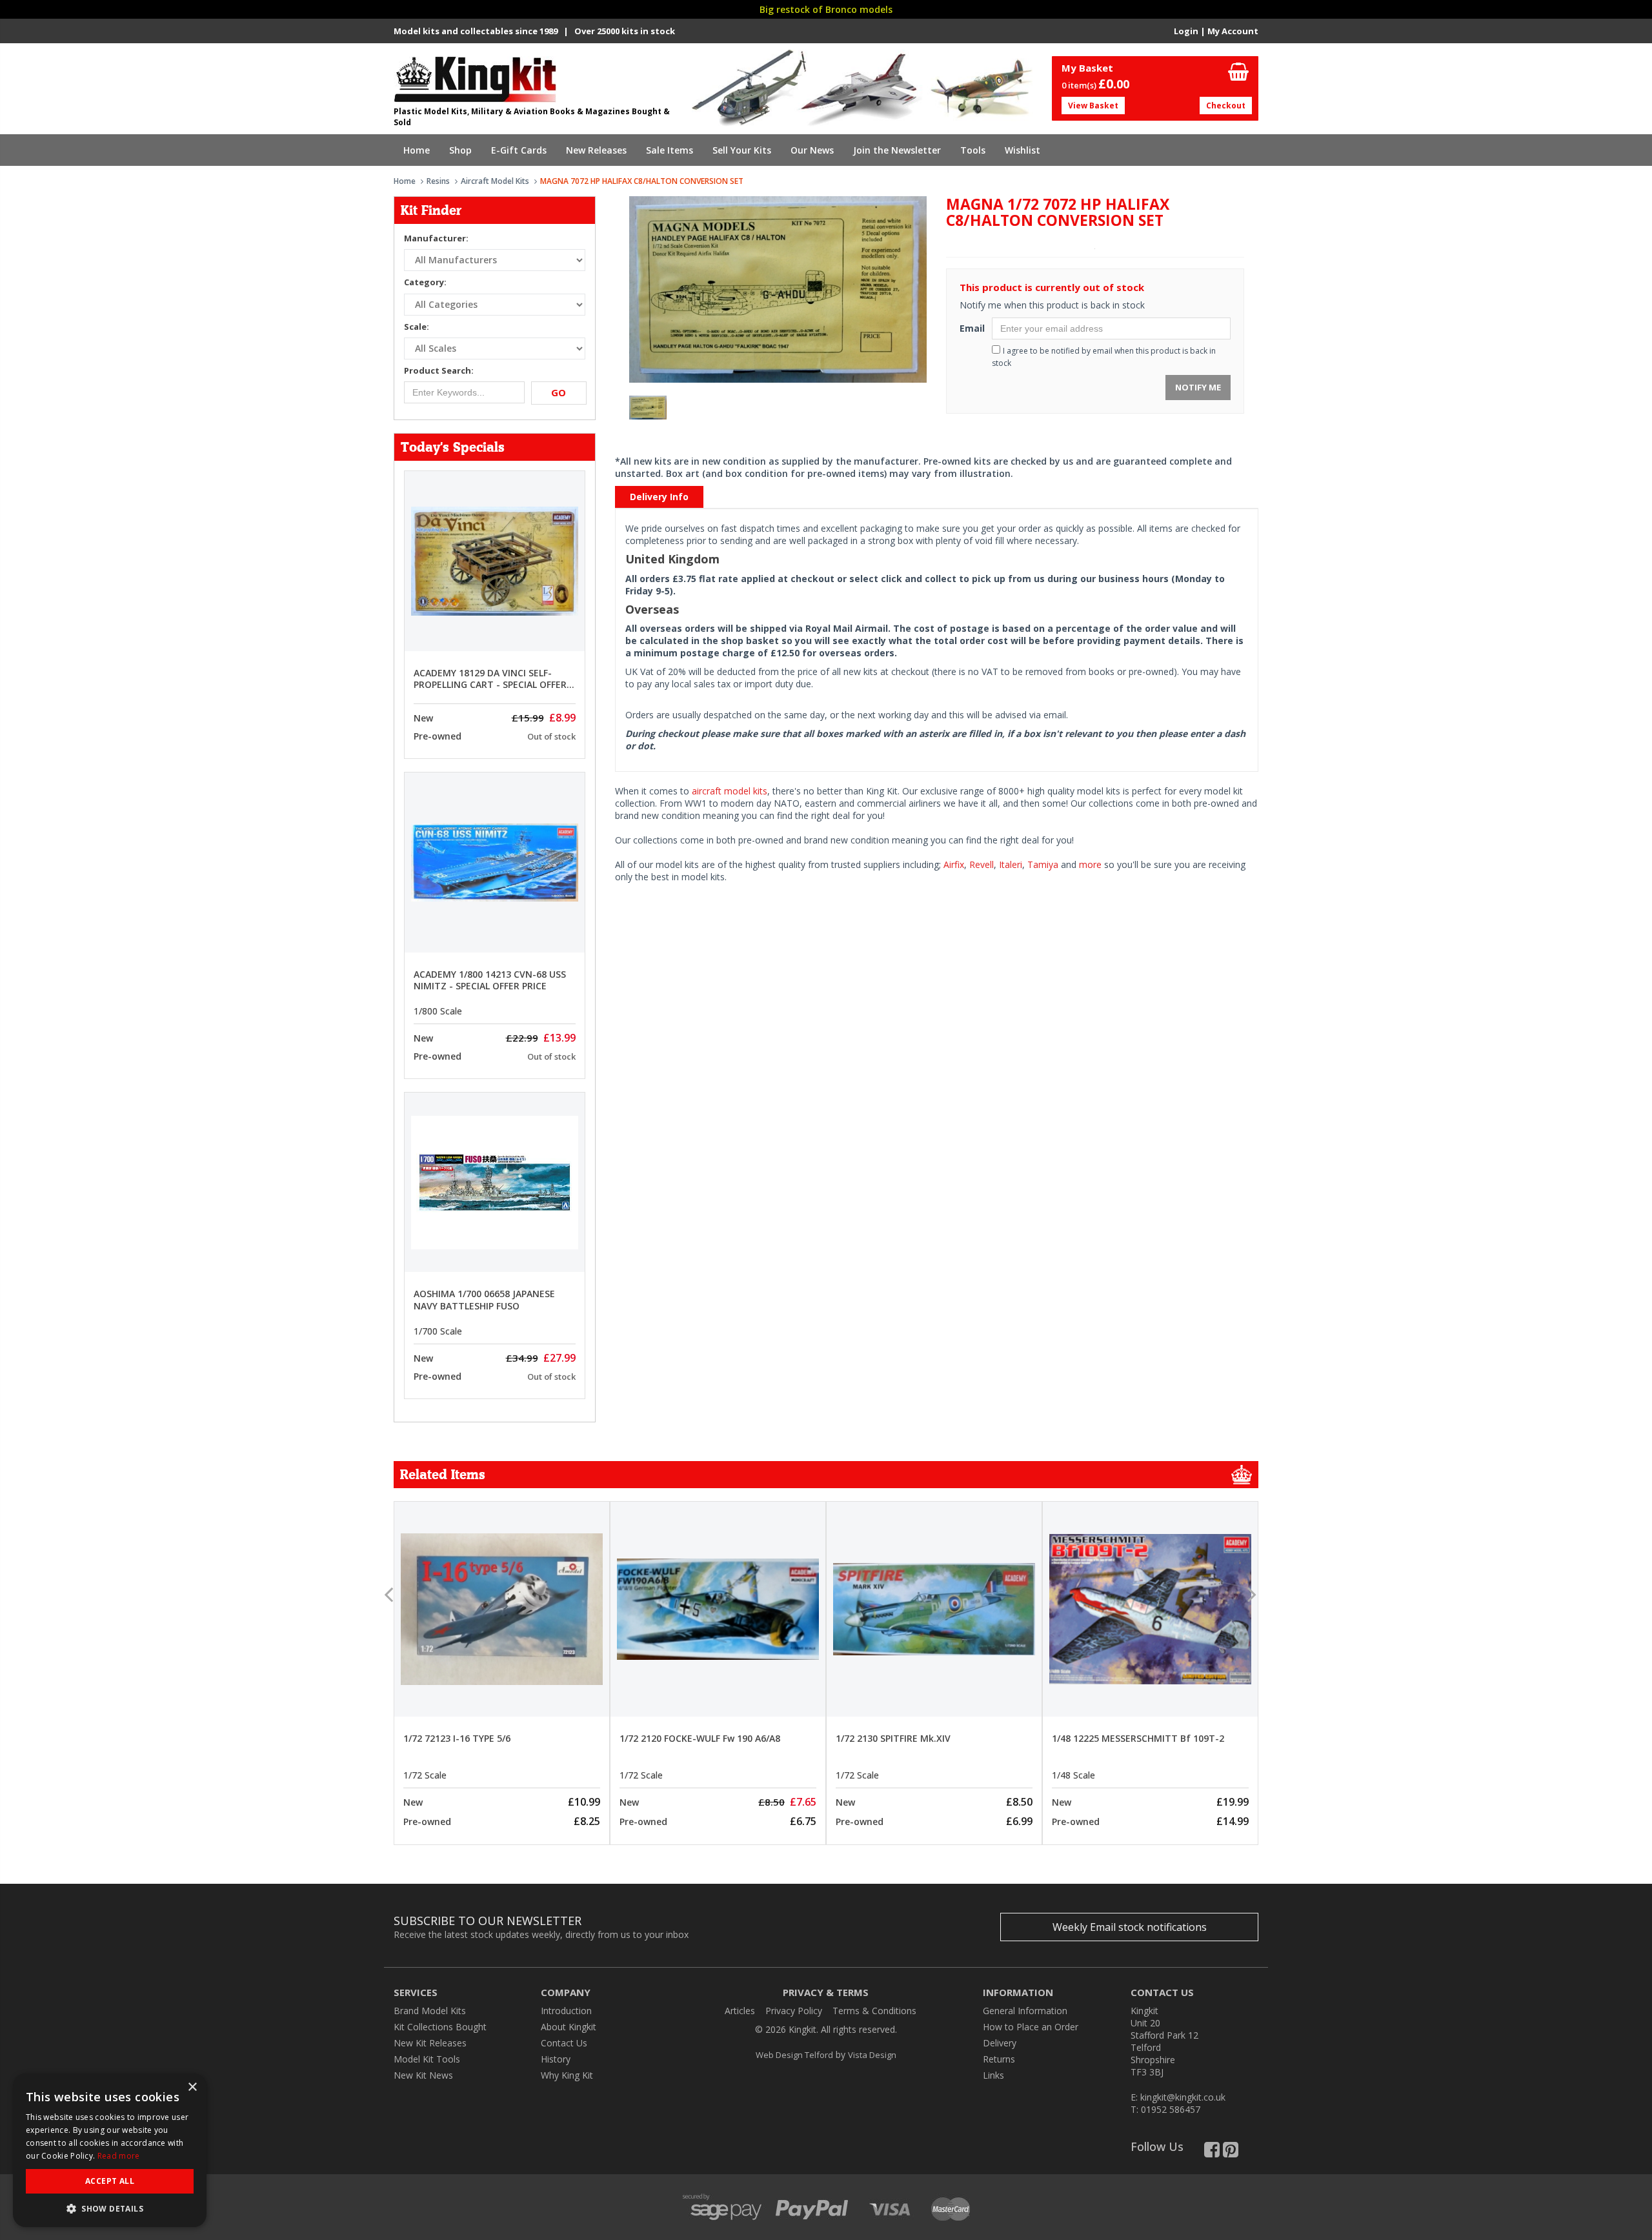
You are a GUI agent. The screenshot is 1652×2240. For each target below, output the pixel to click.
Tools (973, 150)
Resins (438, 181)
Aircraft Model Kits (495, 181)
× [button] (192, 2087)
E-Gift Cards (519, 150)
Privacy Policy (794, 2011)
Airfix (954, 864)
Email (971, 328)
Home (417, 150)
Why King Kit (567, 2075)
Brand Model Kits (430, 2011)
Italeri (1011, 864)
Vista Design (872, 2055)
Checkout (1226, 106)
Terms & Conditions (874, 2011)
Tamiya (1043, 864)
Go (559, 392)
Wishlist (1022, 150)
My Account (1233, 31)
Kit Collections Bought (440, 2027)
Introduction (566, 2011)
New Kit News (423, 2075)
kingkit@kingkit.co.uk (1183, 2097)
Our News (812, 150)
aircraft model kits (730, 791)
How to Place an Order (1031, 2027)
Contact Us (564, 2043)
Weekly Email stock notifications (1130, 1927)
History (556, 2059)
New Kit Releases (430, 2043)
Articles (740, 2011)
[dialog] (110, 2150)
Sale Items (670, 150)
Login (1186, 31)
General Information (1025, 2011)
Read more (119, 2156)
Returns (999, 2059)
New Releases (596, 150)
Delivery (1000, 2043)
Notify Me (1198, 387)
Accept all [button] (110, 2181)
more (1090, 864)
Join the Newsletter (897, 150)
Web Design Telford (794, 2055)
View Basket (1093, 106)
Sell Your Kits (742, 150)
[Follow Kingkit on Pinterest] (1231, 2153)
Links (993, 2075)
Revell (982, 864)
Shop (460, 150)
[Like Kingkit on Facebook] (1212, 2153)
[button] (110, 2208)
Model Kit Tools (427, 2059)
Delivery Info (659, 497)
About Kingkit (569, 2027)
